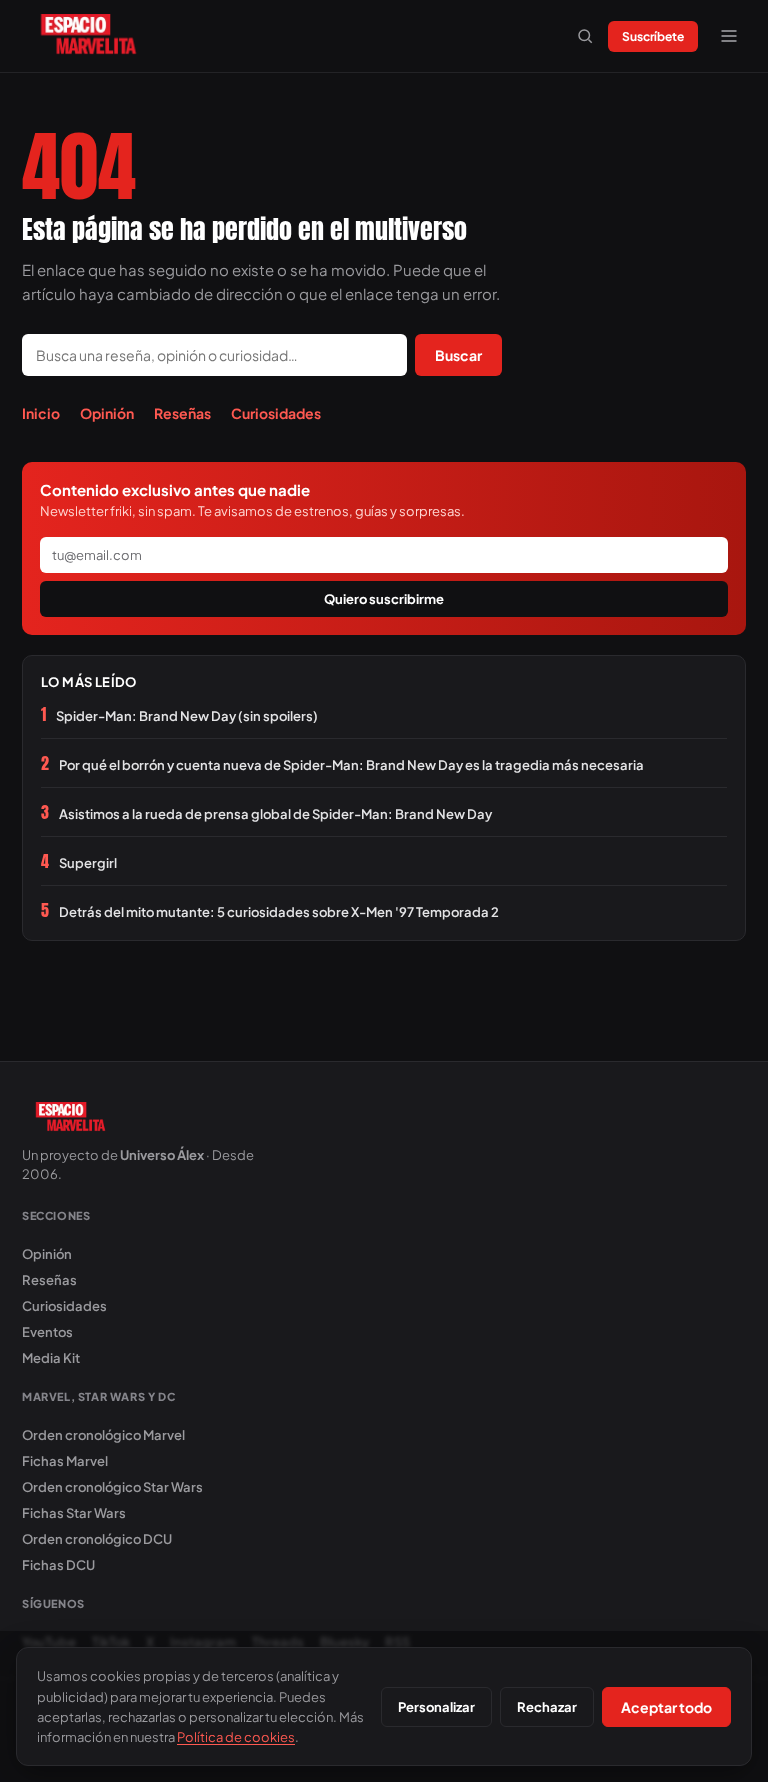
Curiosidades (276, 413)
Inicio (41, 413)
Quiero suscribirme (384, 599)
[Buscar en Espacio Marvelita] (585, 36)
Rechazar (547, 1707)
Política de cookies (236, 1737)
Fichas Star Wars (74, 1513)
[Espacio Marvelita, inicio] (88, 36)
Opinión (107, 413)
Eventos (47, 1332)
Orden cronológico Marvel (103, 1435)
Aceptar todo (666, 1707)
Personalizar (436, 1707)
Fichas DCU (58, 1565)
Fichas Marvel (65, 1461)
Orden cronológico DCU (97, 1539)
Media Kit (51, 1358)
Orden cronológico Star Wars (112, 1487)
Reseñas (182, 413)
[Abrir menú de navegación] (729, 36)
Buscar (458, 355)
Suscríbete (653, 36)
